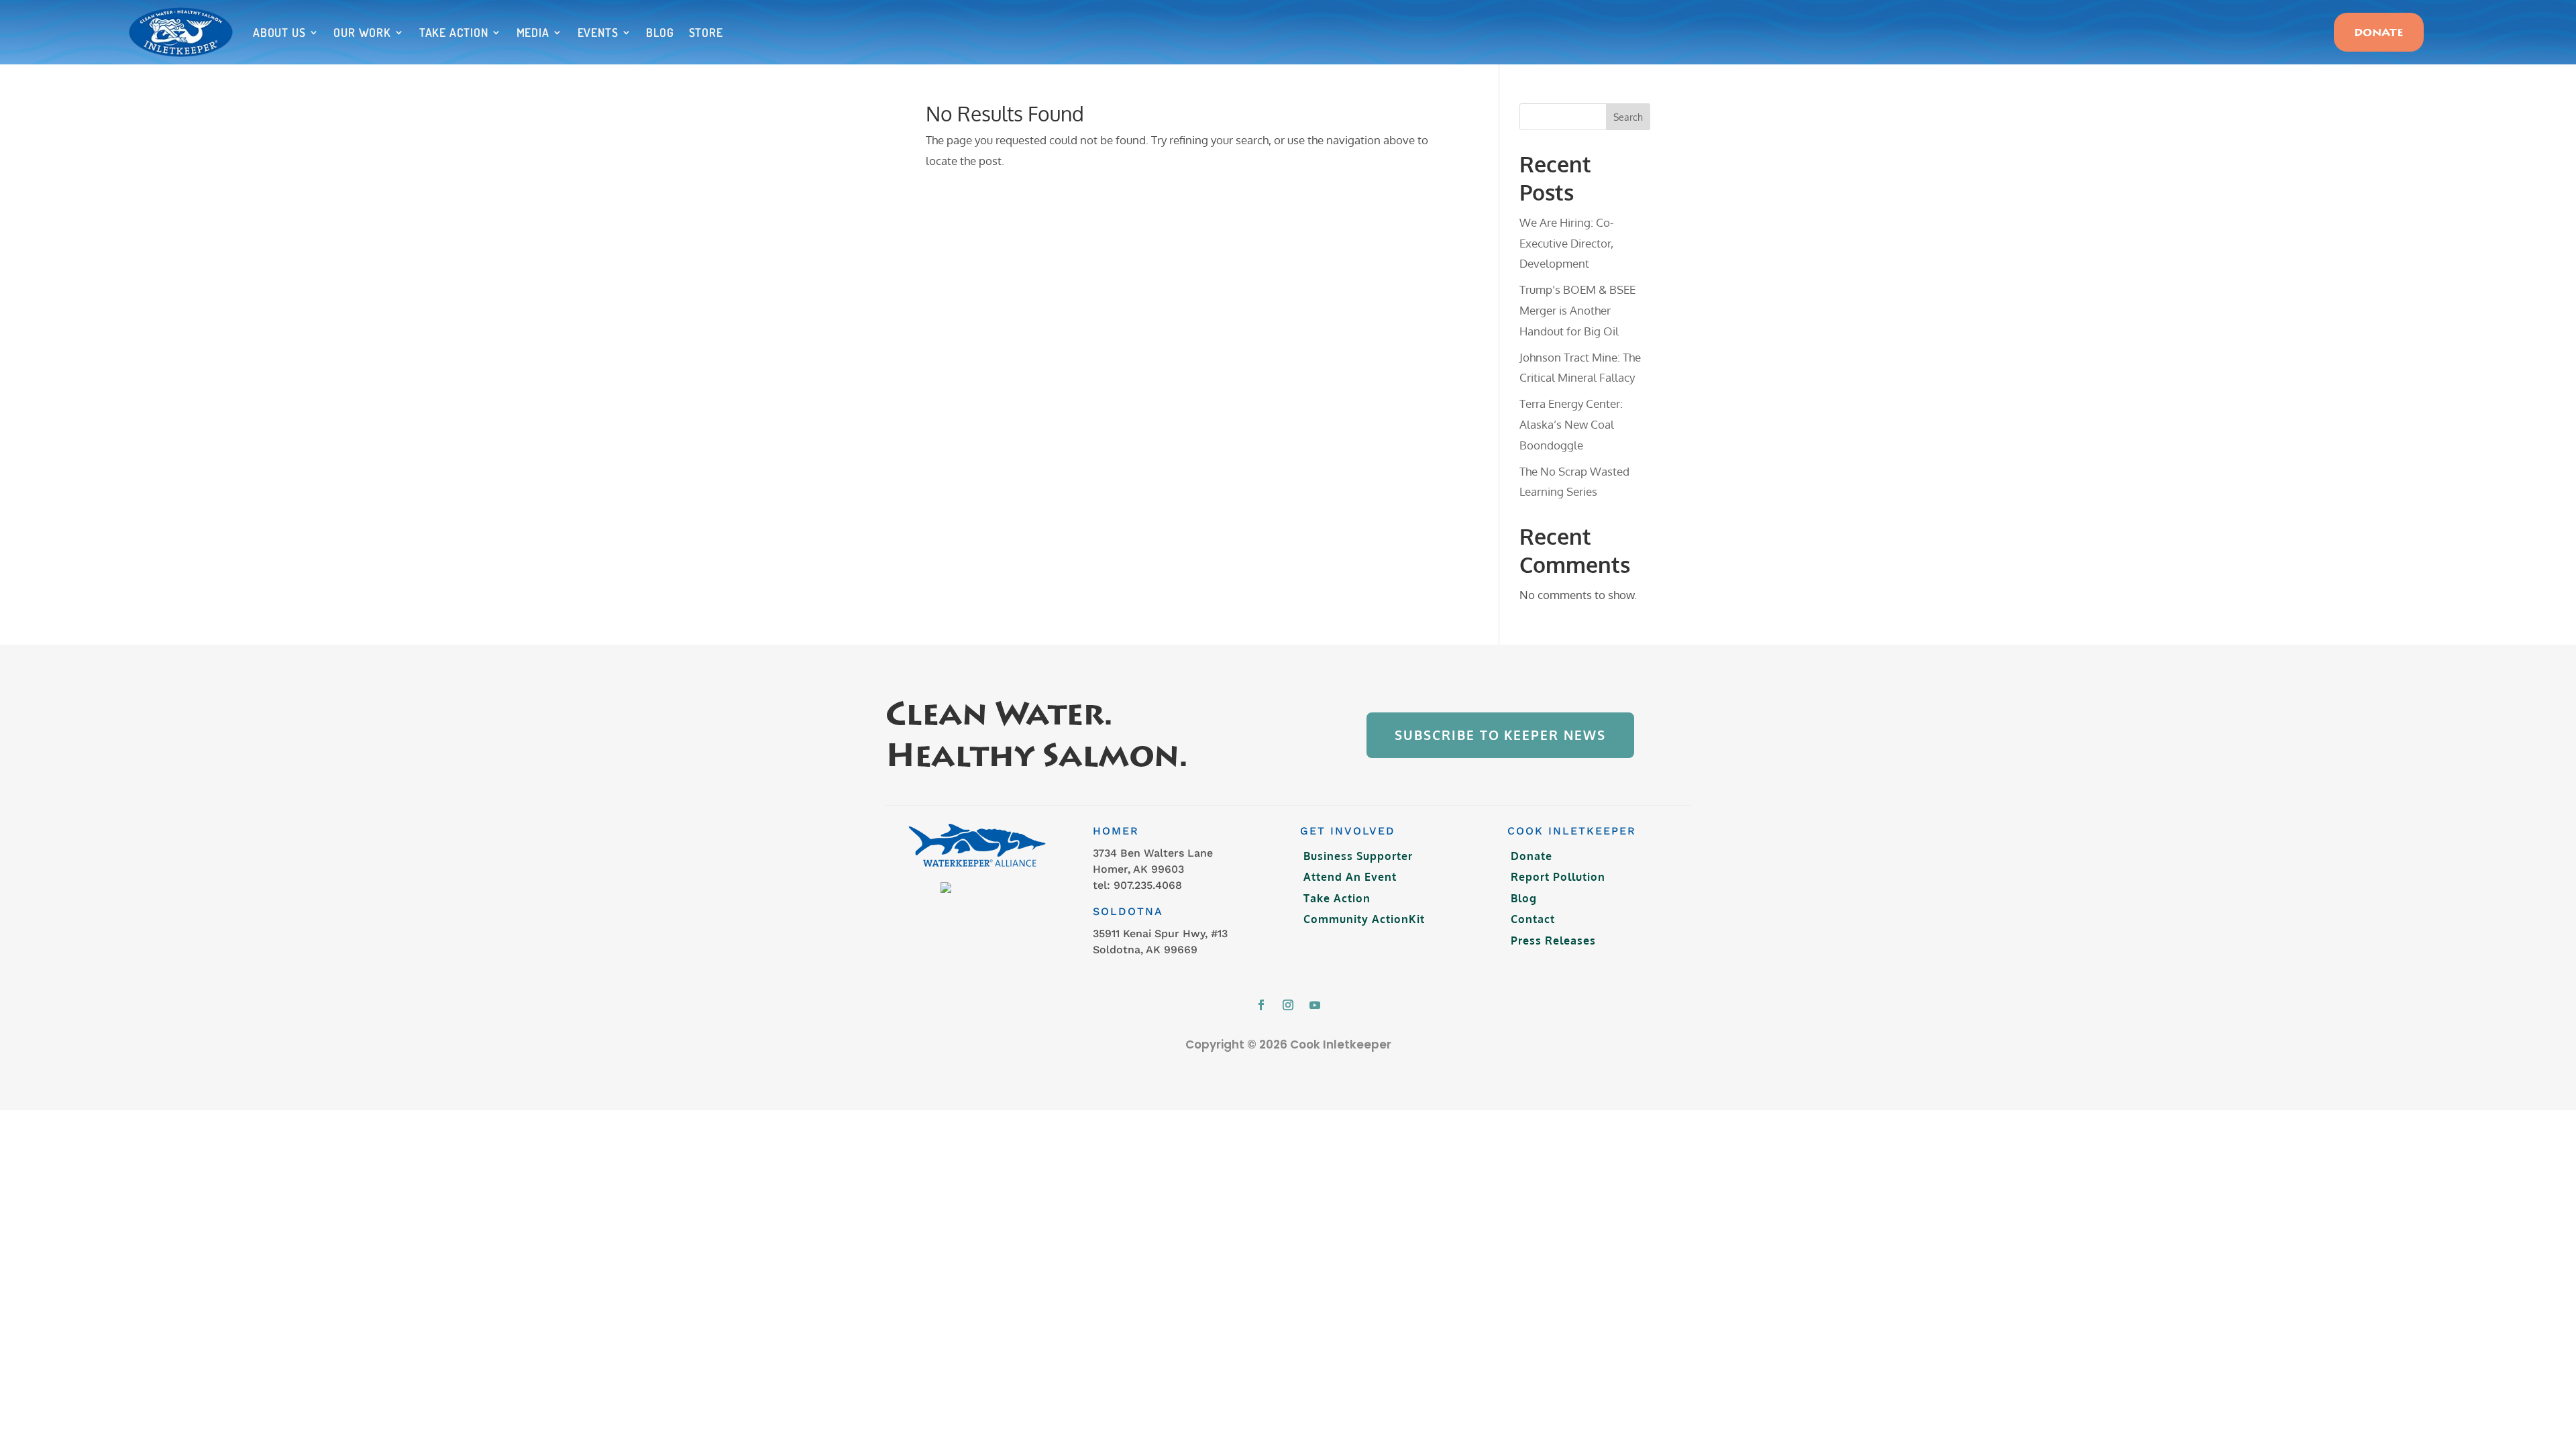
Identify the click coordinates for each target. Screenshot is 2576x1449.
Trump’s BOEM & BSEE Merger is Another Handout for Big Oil (1577, 310)
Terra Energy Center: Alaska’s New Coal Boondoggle (1571, 424)
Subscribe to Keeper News (1500, 735)
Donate (2379, 34)
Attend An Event (1350, 877)
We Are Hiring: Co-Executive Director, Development (1567, 243)
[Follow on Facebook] (1261, 1005)
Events (598, 32)
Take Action (454, 32)
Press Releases (1553, 941)
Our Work (362, 32)
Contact (1533, 919)
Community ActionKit (1364, 919)
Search (1628, 117)
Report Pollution (1558, 877)
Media (533, 32)
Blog (660, 32)
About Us (279, 32)
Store (706, 32)
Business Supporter (1358, 856)
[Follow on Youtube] (1315, 1005)
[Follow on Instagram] (1288, 1005)
